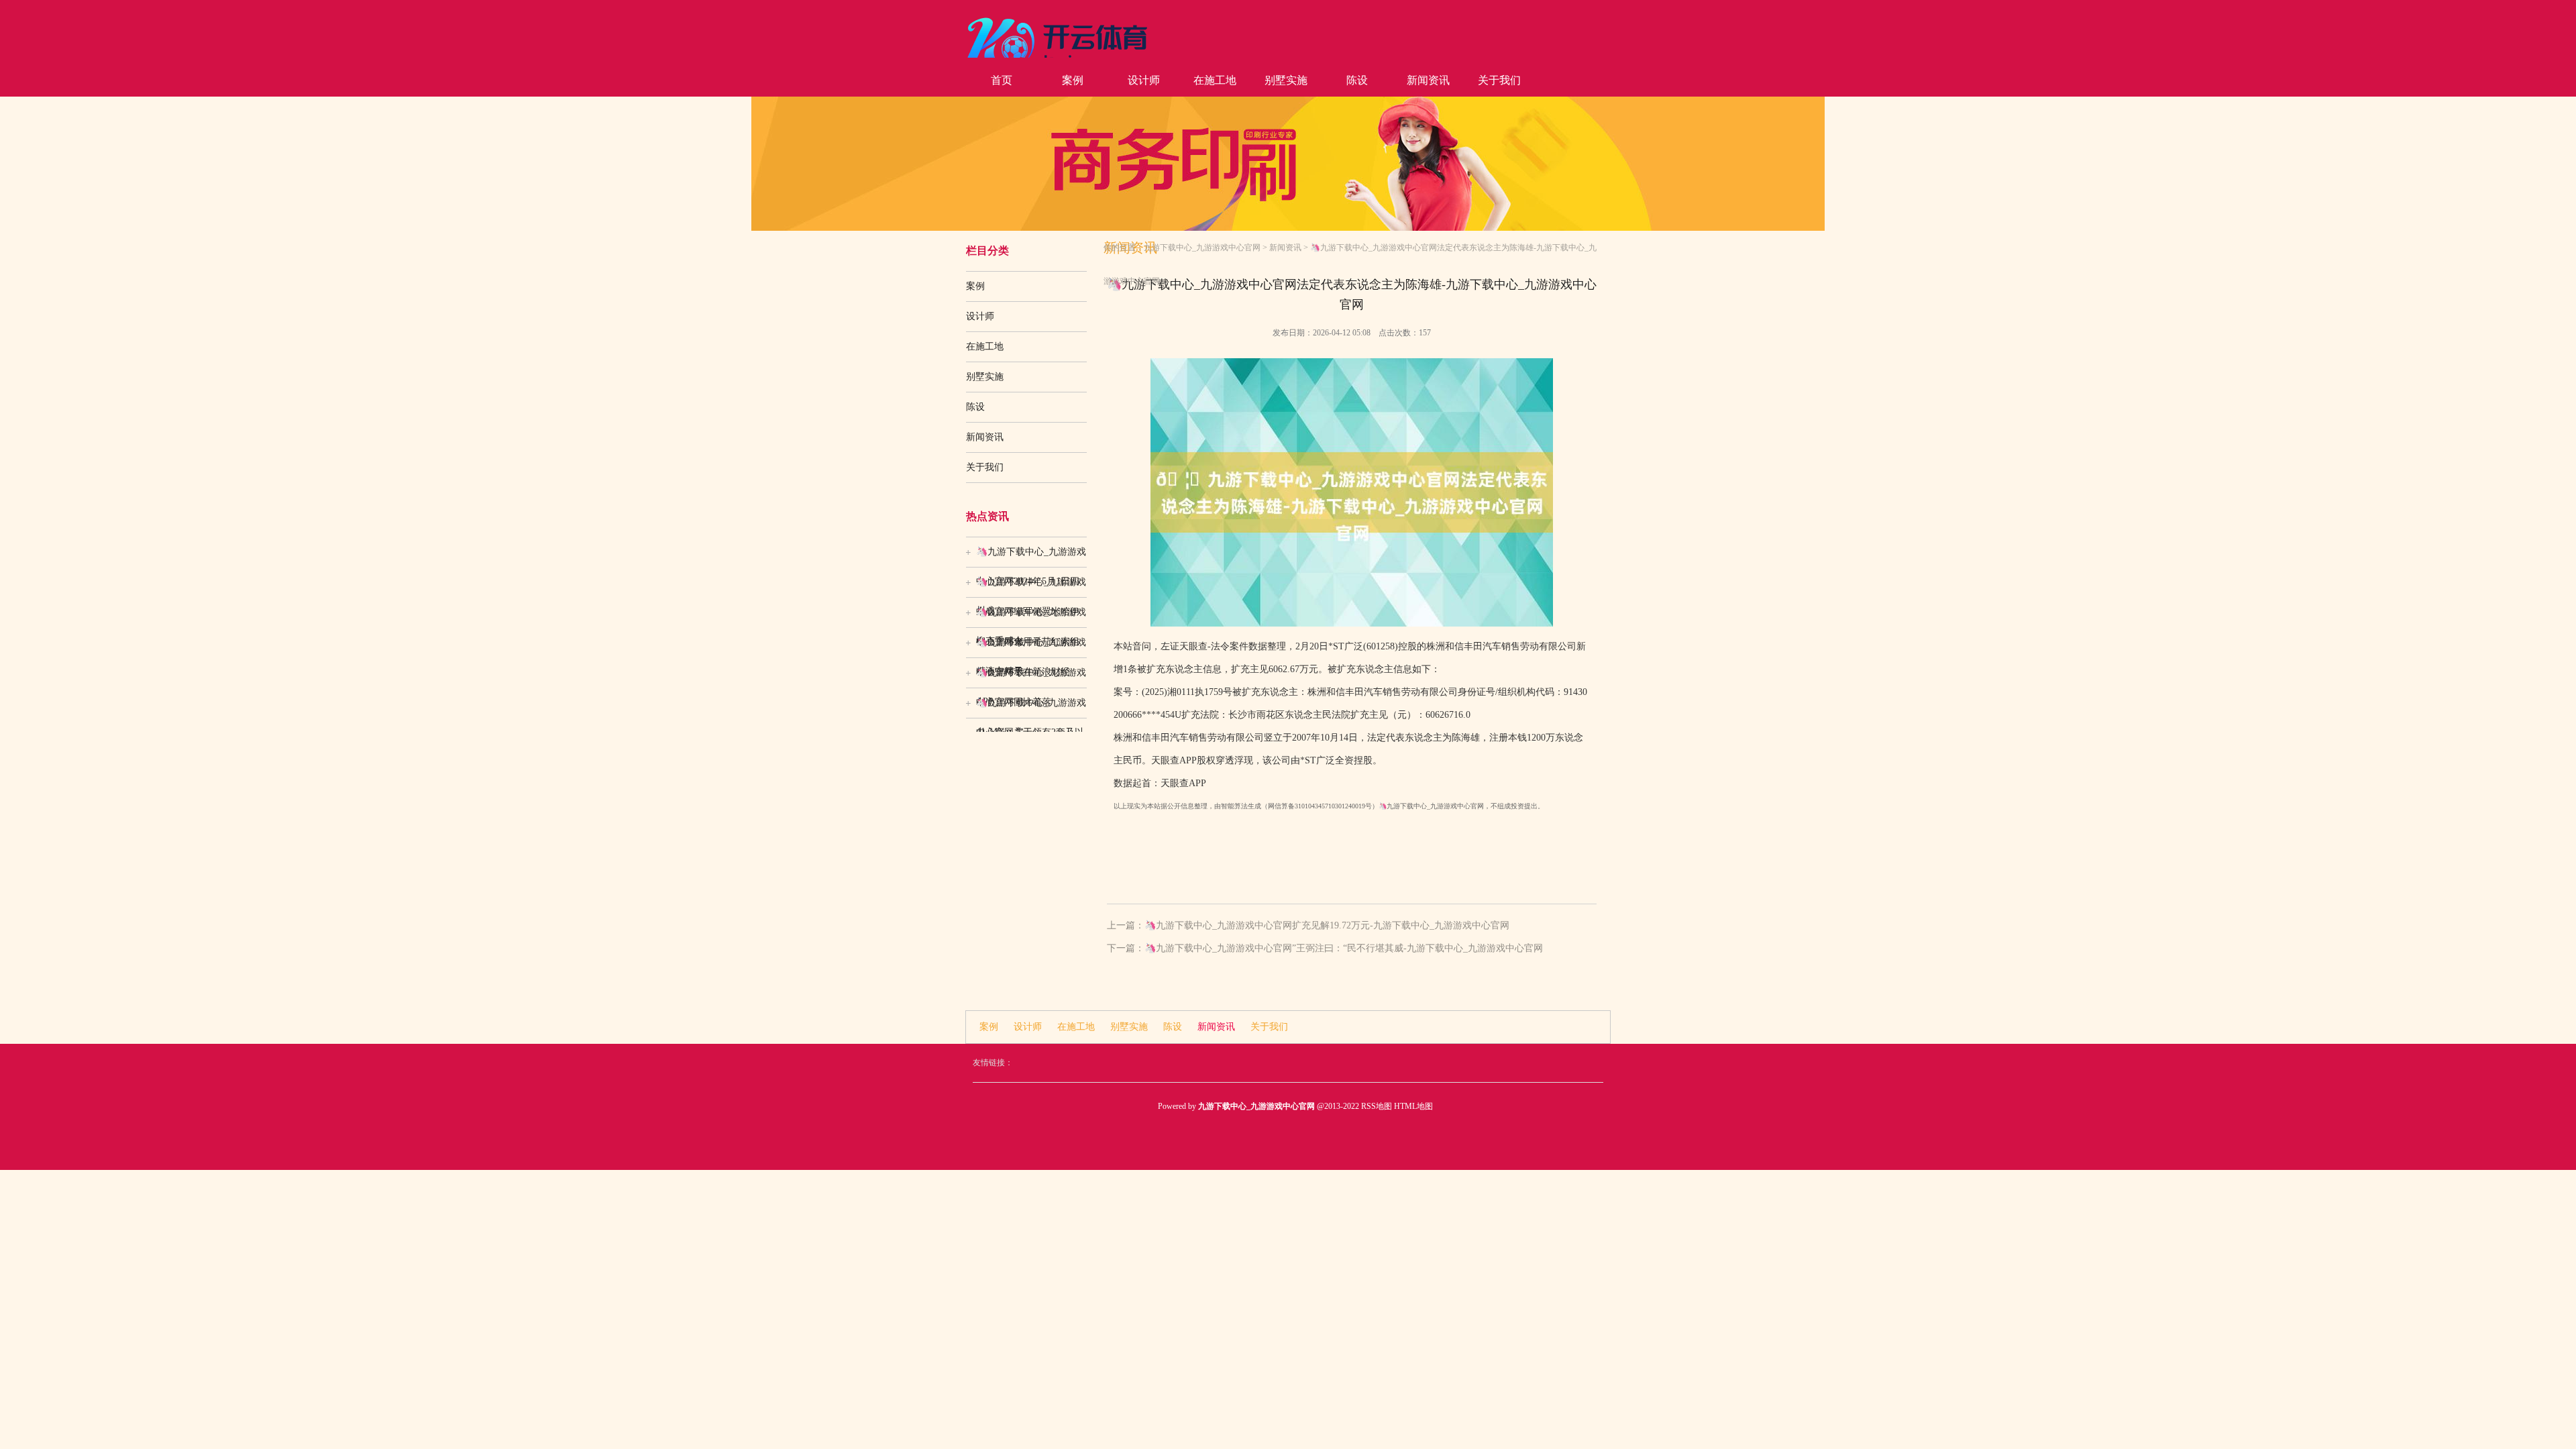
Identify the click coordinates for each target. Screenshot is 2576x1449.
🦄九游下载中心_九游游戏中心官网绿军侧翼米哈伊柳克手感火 (1031, 587)
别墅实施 (1286, 80)
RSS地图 (1377, 1106)
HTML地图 (1413, 1106)
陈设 (1357, 80)
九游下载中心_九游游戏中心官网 (1202, 248)
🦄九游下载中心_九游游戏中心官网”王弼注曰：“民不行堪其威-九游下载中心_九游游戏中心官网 (1344, 948)
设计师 (1144, 80)
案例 (1073, 80)
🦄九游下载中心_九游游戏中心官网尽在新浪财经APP (1031, 647)
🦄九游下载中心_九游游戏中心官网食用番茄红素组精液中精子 (1031, 617)
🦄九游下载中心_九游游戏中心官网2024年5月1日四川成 (1031, 557)
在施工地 (1215, 80)
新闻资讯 (1428, 80)
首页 (1002, 80)
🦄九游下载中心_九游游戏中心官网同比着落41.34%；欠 (1031, 678)
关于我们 (1499, 80)
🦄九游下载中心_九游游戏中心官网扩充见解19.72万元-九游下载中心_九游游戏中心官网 (1327, 925)
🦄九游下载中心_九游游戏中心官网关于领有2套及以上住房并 (1031, 708)
